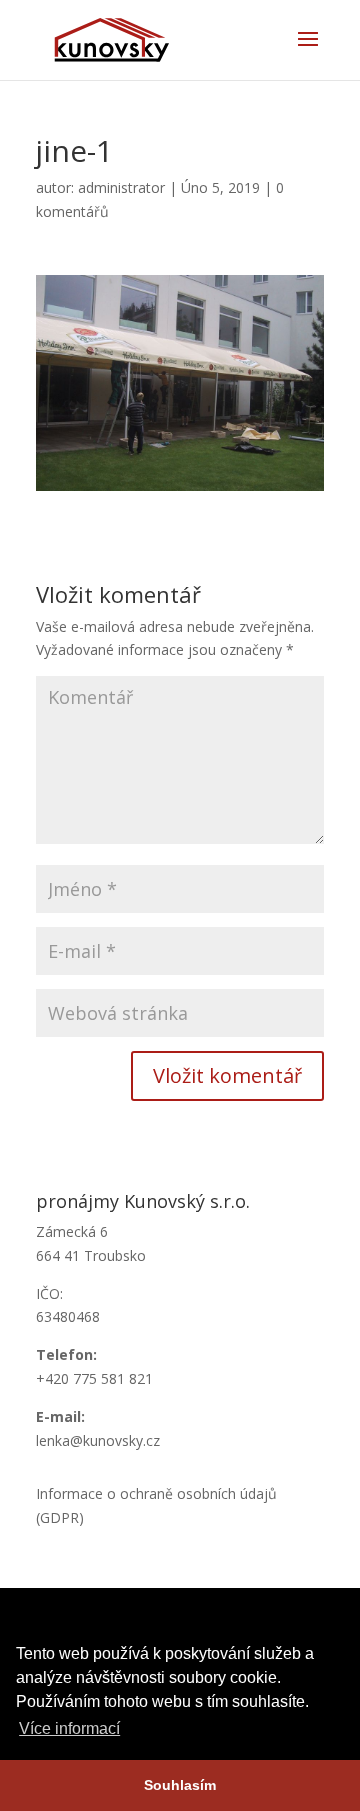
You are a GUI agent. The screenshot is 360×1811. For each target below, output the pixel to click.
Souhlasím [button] (180, 1785)
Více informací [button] (69, 1728)
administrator (121, 187)
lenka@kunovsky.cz (98, 1440)
